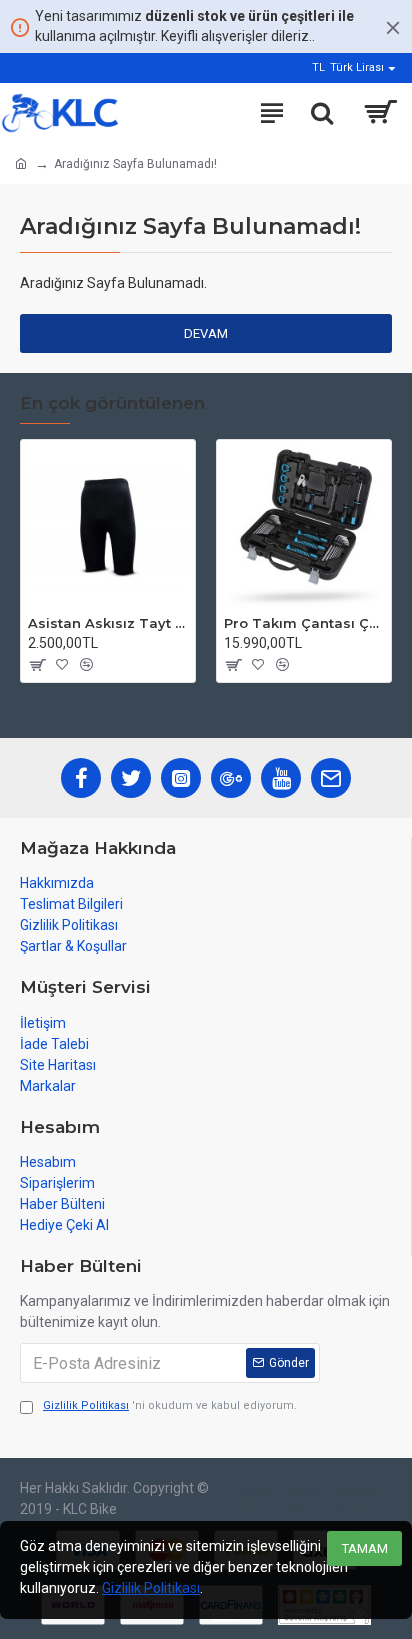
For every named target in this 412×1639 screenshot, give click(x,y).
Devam (206, 333)
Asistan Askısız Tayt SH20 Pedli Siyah (108, 623)
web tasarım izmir (261, 1498)
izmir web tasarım (304, 1498)
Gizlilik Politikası (151, 1588)
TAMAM (365, 1548)
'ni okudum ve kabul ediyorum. (170, 1405)
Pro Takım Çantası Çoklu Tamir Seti (304, 623)
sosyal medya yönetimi (358, 1498)
